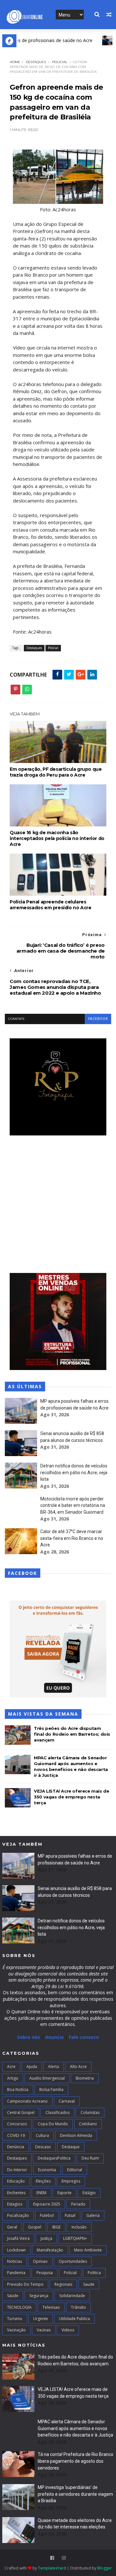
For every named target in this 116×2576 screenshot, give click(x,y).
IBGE (56, 2227)
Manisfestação (50, 2250)
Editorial (75, 2170)
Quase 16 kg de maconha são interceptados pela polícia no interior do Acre (57, 838)
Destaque (71, 2147)
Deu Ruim (90, 2158)
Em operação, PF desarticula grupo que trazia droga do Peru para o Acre (56, 772)
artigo (13, 2078)
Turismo (15, 2319)
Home (15, 62)
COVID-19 (16, 2135)
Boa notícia (18, 2090)
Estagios (15, 2204)
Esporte (64, 2193)
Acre (11, 2067)
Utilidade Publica (74, 2319)
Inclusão (79, 2227)
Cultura (42, 2135)
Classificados (58, 2112)
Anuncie (55, 2037)
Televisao (51, 2307)
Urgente (41, 2319)
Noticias (15, 2261)
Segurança (39, 2296)
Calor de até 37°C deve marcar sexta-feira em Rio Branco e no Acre (72, 1538)
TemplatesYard (52, 2568)
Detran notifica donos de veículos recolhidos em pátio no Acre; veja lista (74, 1472)
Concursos (17, 2124)
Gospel (35, 2227)
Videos (68, 2330)
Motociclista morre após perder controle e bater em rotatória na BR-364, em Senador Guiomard (73, 1505)
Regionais (63, 2284)
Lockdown (16, 2250)
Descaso (43, 2147)
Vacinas (44, 2330)
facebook (98, 1019)
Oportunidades (73, 2261)
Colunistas (90, 2112)
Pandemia (16, 2273)
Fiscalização (18, 2215)
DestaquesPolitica (54, 2158)
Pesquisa (45, 2273)
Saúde (13, 2296)
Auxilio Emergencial (47, 2078)
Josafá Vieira (18, 2238)
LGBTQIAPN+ (75, 2238)
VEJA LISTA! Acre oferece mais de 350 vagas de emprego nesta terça (71, 1797)
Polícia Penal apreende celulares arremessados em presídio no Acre (50, 905)
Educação (16, 2181)
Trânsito (78, 2307)
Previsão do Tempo (25, 2284)
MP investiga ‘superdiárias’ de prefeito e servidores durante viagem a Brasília (75, 2494)
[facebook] (52, 2558)
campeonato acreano (27, 2101)
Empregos (71, 2181)
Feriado (78, 2204)
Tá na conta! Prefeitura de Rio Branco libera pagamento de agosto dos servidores (76, 2461)
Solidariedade (72, 2296)
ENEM (41, 2193)
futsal (70, 2215)
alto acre (78, 2067)
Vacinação (16, 2330)
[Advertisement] (58, 1205)
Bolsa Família (51, 2090)
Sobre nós (29, 2037)
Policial (60, 62)
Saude (89, 2284)
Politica (94, 2273)
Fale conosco (84, 2037)
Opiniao (40, 2261)
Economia (47, 2170)
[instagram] (64, 2558)
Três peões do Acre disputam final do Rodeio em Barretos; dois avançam (72, 1734)
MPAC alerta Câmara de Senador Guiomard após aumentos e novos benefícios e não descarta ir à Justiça (75, 2428)
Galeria (93, 2215)
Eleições (43, 2181)
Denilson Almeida (76, 2135)
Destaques (36, 62)
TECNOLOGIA (19, 2307)
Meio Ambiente (88, 2250)
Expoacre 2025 (47, 2204)
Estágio (89, 2193)
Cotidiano (88, 2124)
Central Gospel (21, 2112)
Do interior (17, 2170)
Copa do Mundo (53, 2124)
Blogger (105, 2568)
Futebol (47, 2215)
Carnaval (67, 2101)
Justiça (46, 2238)
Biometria (85, 2078)
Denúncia (16, 2147)
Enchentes (16, 2193)
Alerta (53, 2067)
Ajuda (32, 2067)
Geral (12, 2227)
